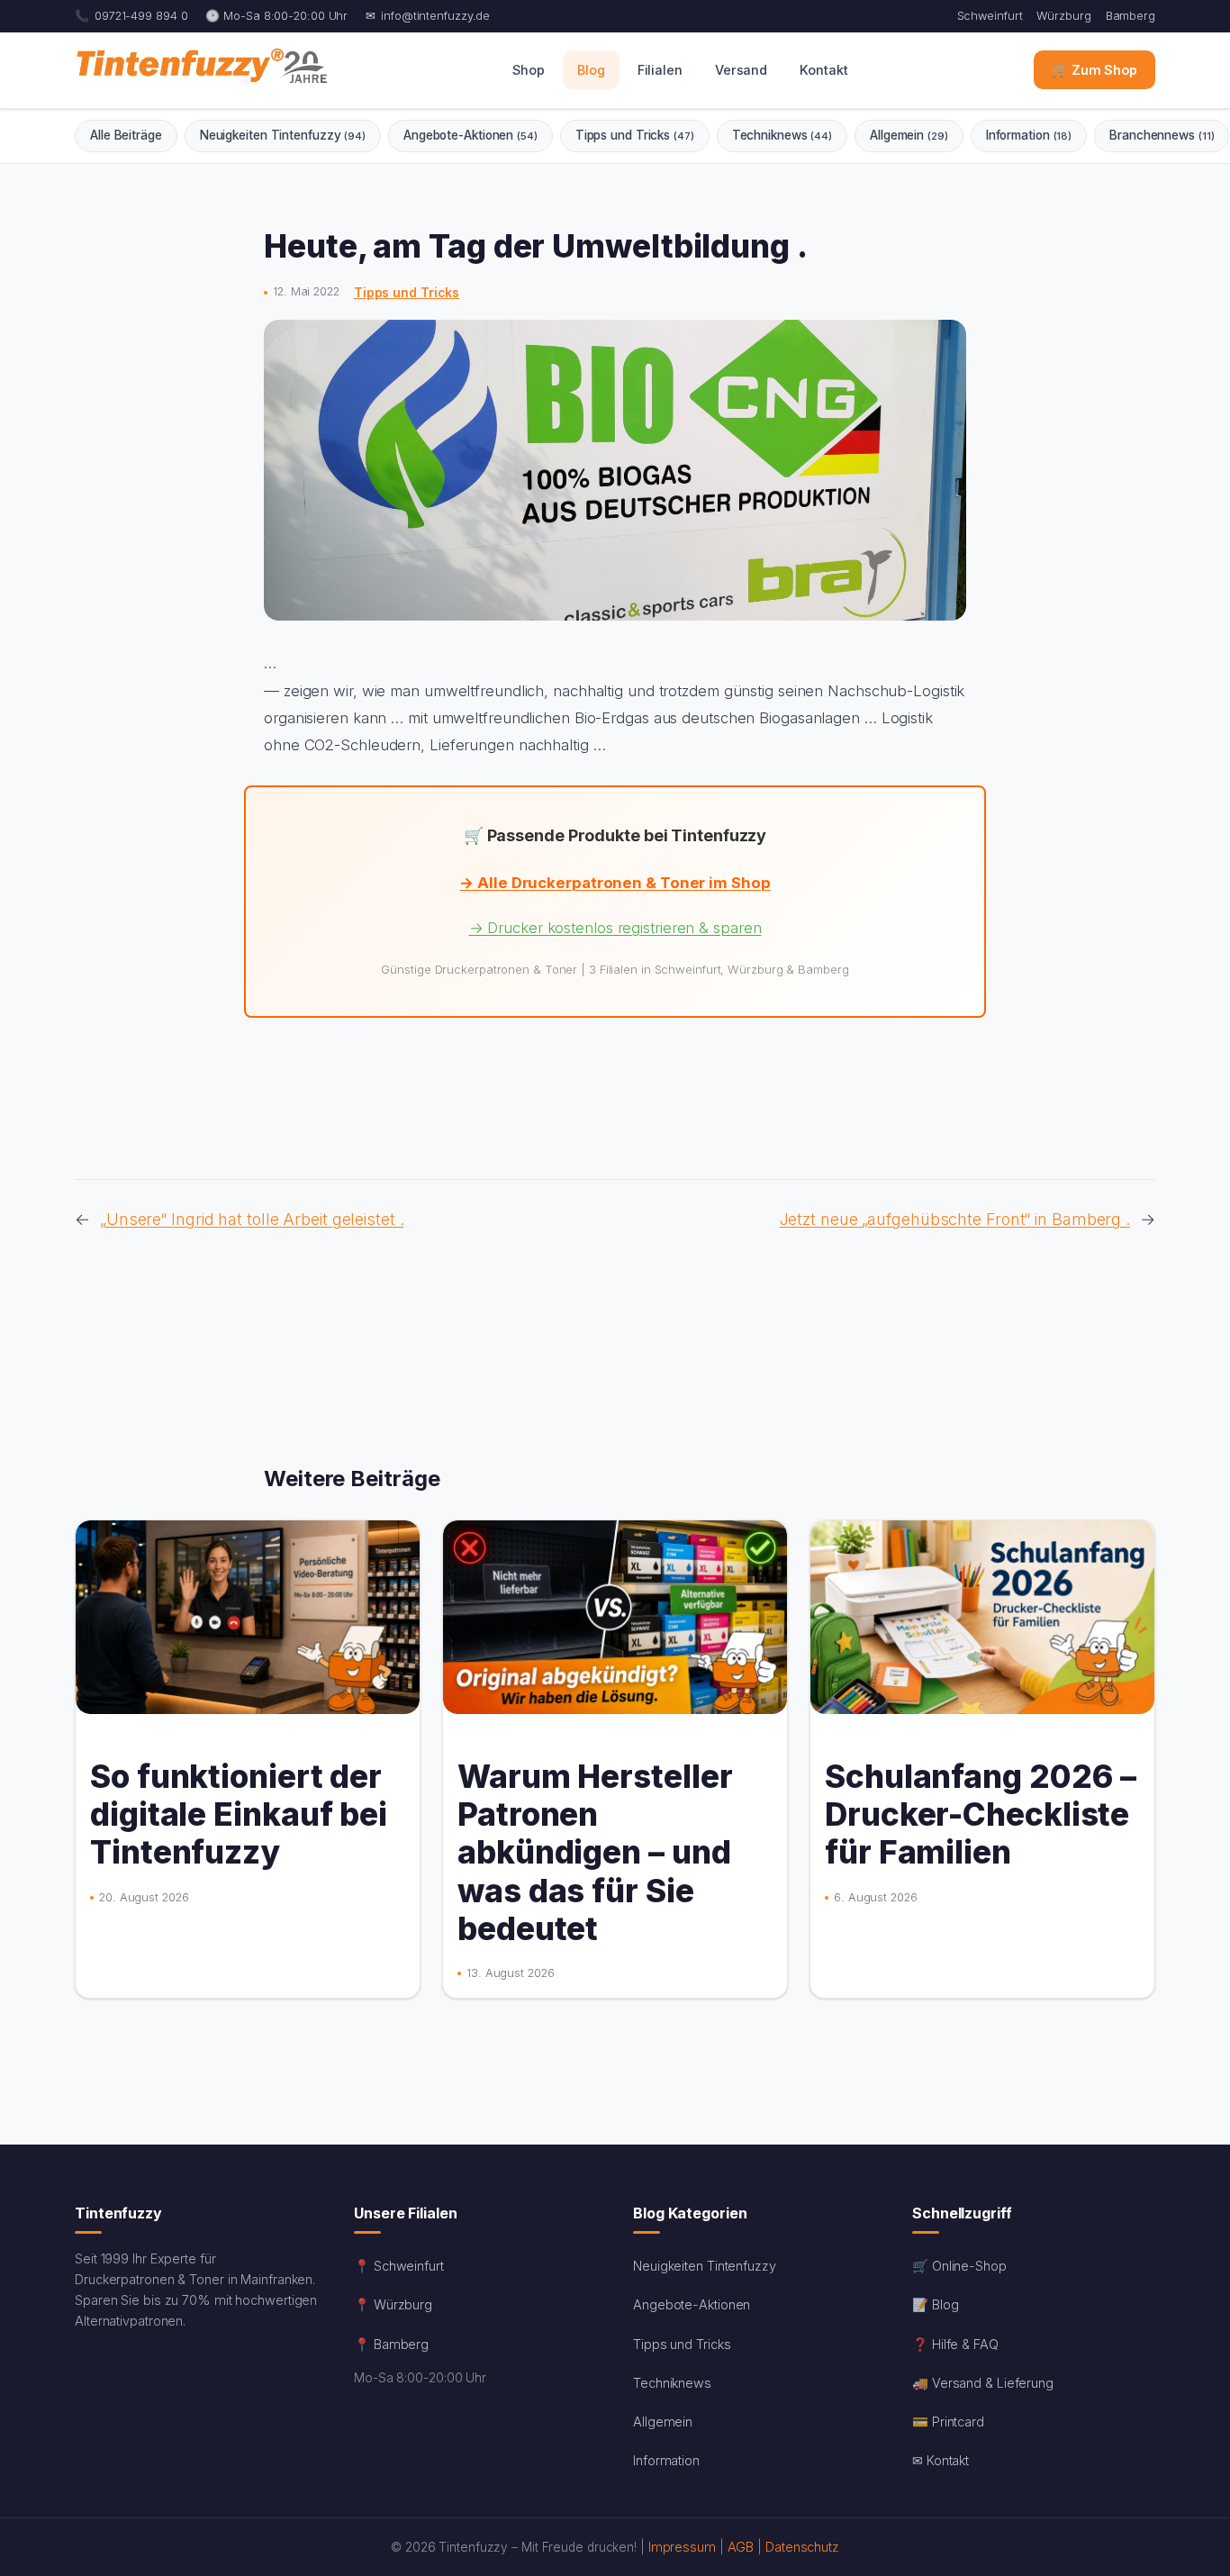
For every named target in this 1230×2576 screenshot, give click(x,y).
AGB (741, 2547)
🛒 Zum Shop (1094, 71)
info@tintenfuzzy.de (435, 16)
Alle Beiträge (126, 135)
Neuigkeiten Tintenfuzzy (283, 135)
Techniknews (782, 135)
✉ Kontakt (941, 2460)
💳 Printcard (948, 2422)
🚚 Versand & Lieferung (983, 2383)
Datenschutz (802, 2547)
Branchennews (1162, 135)
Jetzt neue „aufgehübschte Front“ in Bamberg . (955, 1219)
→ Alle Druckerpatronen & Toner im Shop (615, 883)
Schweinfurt (990, 16)
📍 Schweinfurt (399, 2266)
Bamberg (1131, 16)
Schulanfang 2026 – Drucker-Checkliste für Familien (981, 1814)
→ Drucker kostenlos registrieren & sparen (615, 928)
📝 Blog (935, 2304)
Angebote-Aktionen (470, 135)
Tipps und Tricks (635, 135)
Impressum (682, 2547)
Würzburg (1063, 16)
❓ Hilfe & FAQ (955, 2344)
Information (1029, 135)
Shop (529, 71)
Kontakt (823, 71)
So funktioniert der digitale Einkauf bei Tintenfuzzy (239, 1814)
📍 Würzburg (393, 2304)
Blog (591, 71)
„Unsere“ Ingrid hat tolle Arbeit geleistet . (252, 1219)
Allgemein (909, 135)
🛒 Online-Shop (959, 2266)
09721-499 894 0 (141, 16)
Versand (741, 71)
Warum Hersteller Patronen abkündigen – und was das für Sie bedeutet (595, 1852)
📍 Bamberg (391, 2344)
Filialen (660, 71)
